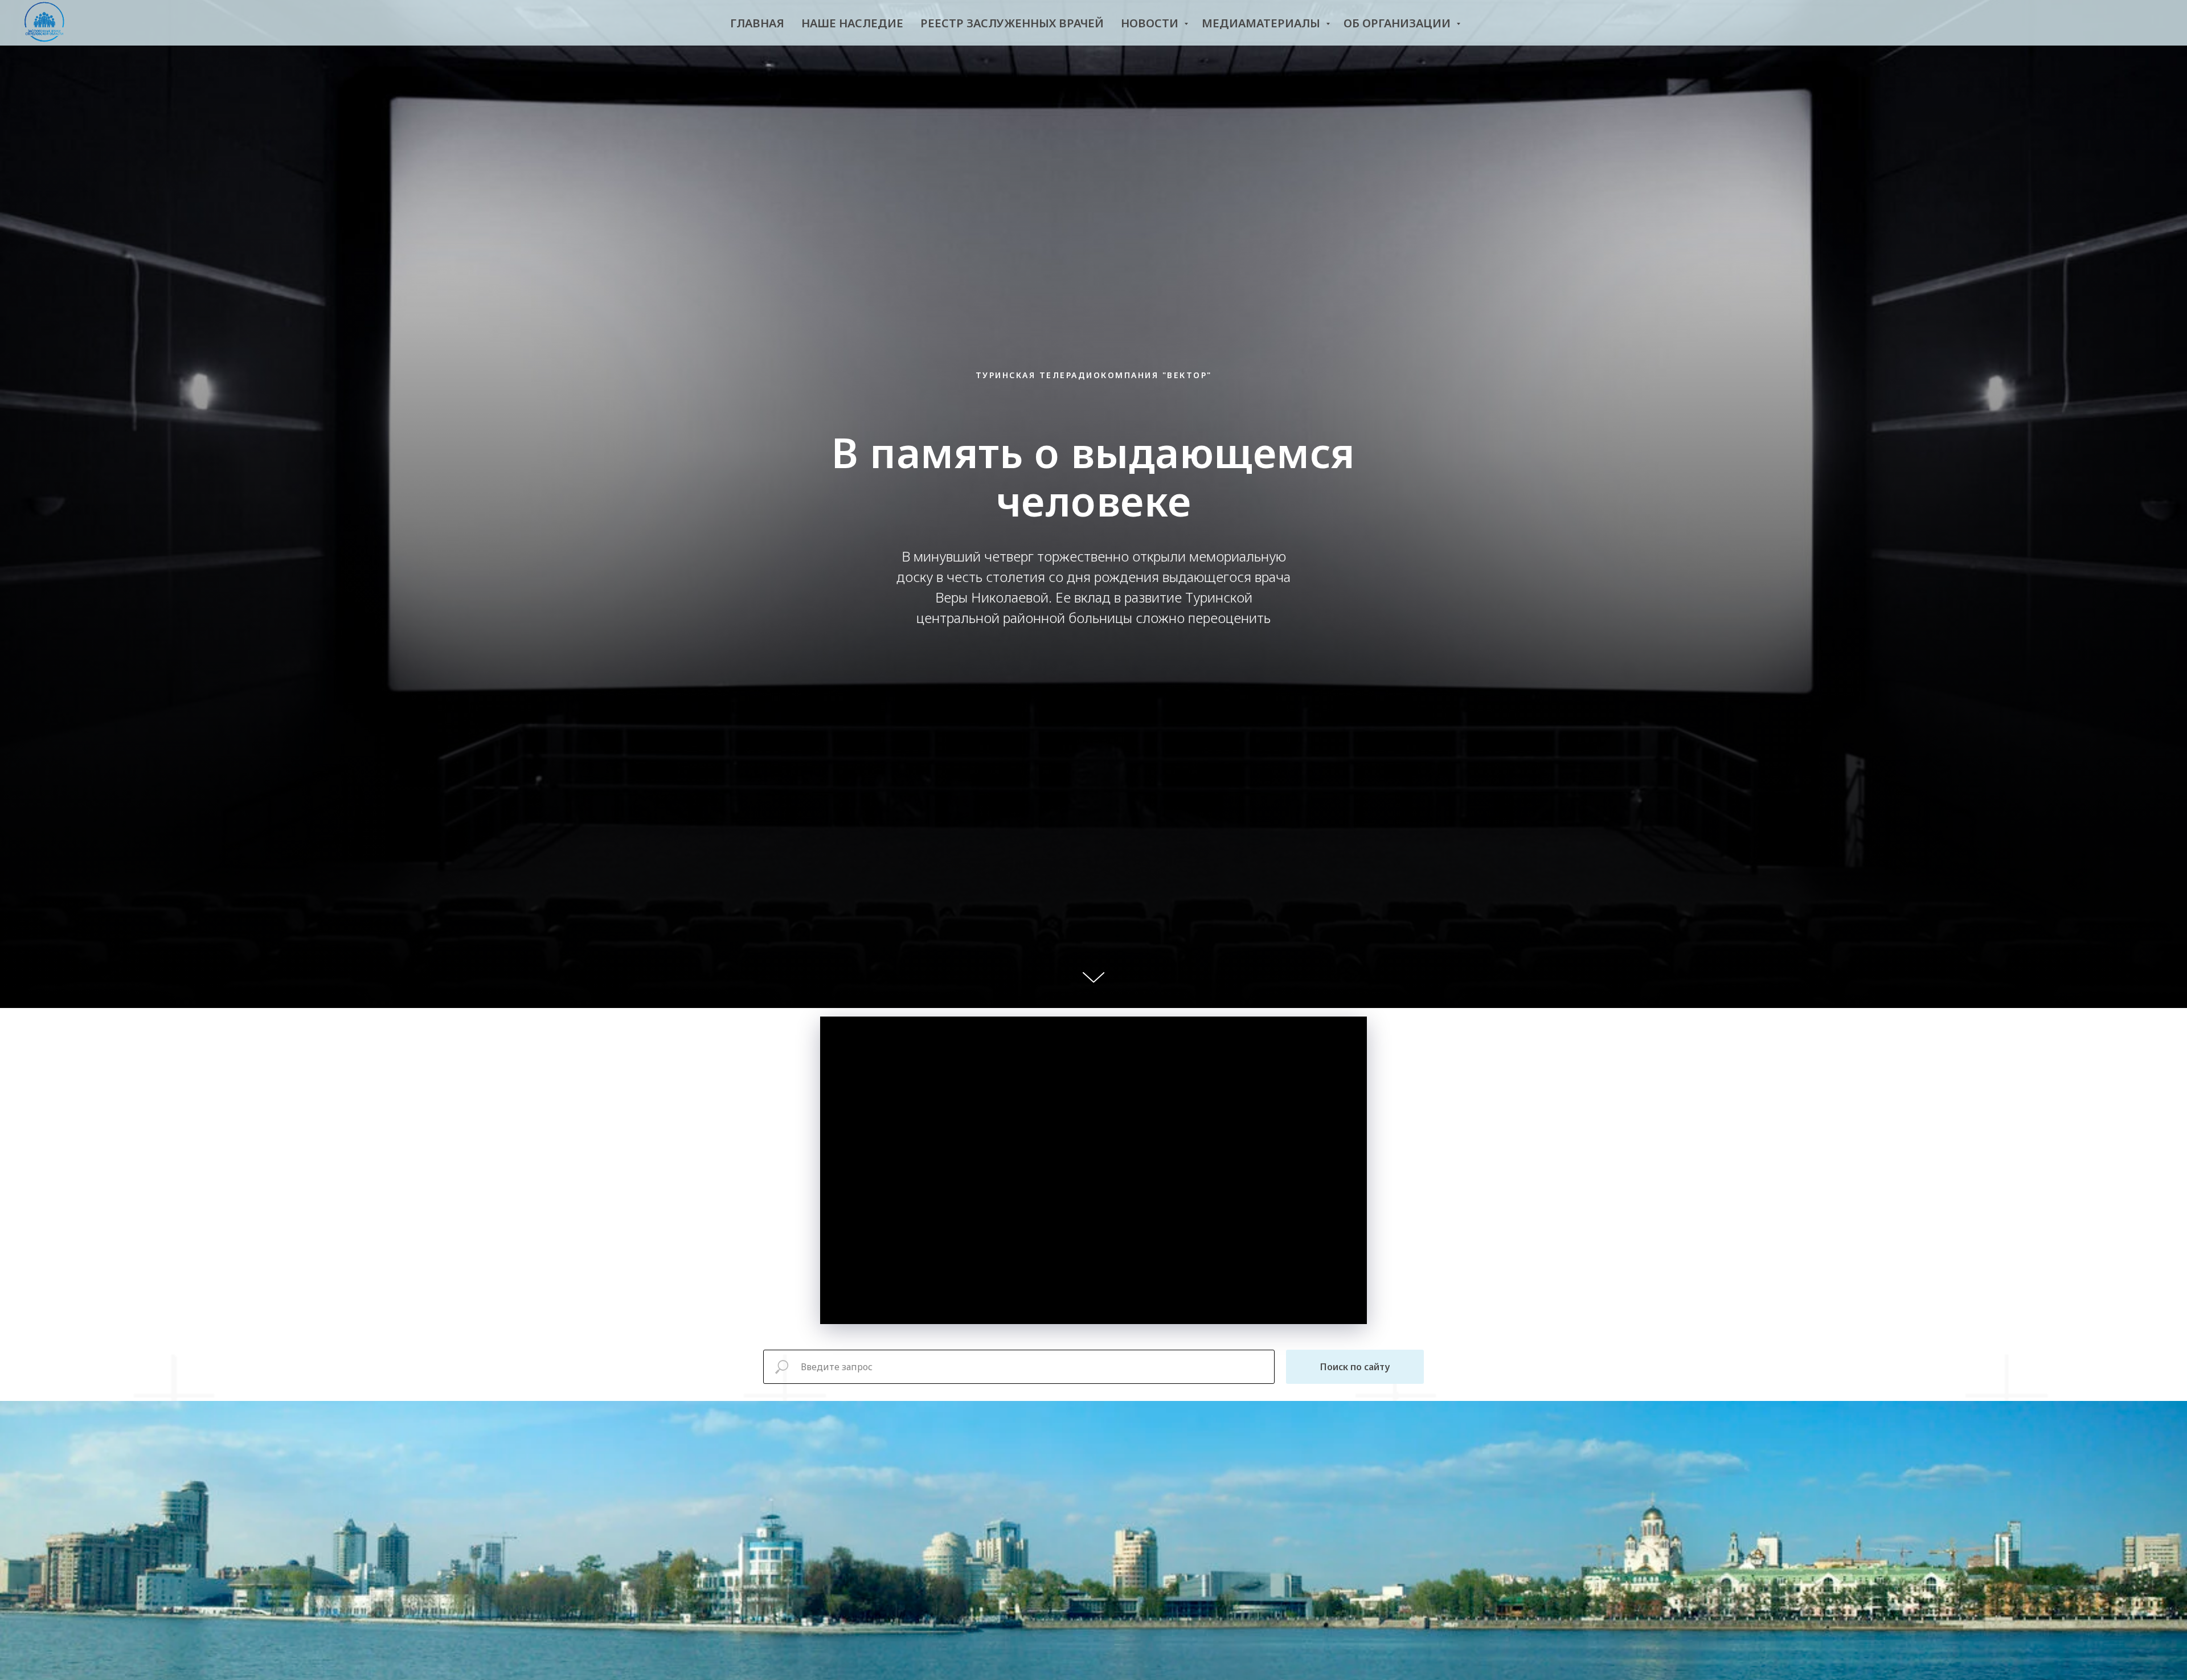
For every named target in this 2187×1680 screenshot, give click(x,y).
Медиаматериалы (1262, 23)
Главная (757, 23)
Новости (1151, 23)
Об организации (1398, 23)
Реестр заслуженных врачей (1012, 23)
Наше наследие (852, 23)
